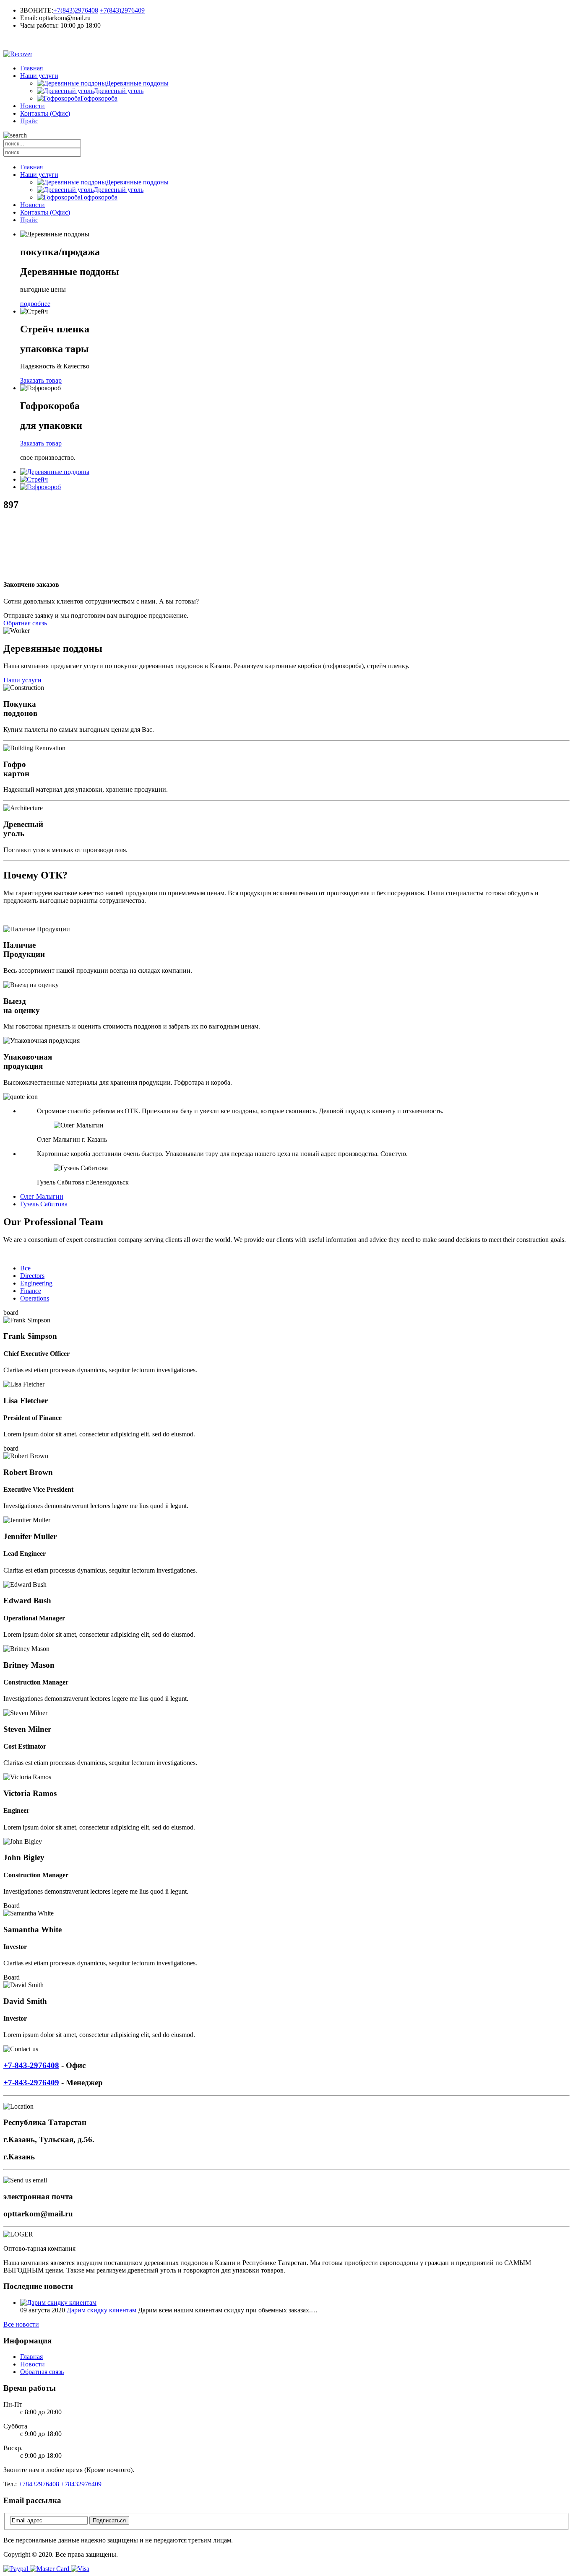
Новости (33, 106)
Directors (32, 1276)
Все (25, 1268)
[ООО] (286, 40)
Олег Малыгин (42, 1196)
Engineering (36, 1283)
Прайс (29, 121)
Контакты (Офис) (45, 113)
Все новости (21, 2324)
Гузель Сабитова (44, 1204)
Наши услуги (39, 76)
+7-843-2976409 (31, 2082)
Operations (35, 1298)
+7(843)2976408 (76, 10)
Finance (31, 1291)
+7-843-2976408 (31, 2065)
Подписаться (109, 2520)
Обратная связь (25, 623)
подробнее (35, 304)
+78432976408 (39, 2484)
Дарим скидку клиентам (102, 2310)
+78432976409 (81, 2484)
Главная (31, 68)
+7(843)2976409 (122, 10)
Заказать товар (41, 380)
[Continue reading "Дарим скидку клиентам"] (58, 2303)
